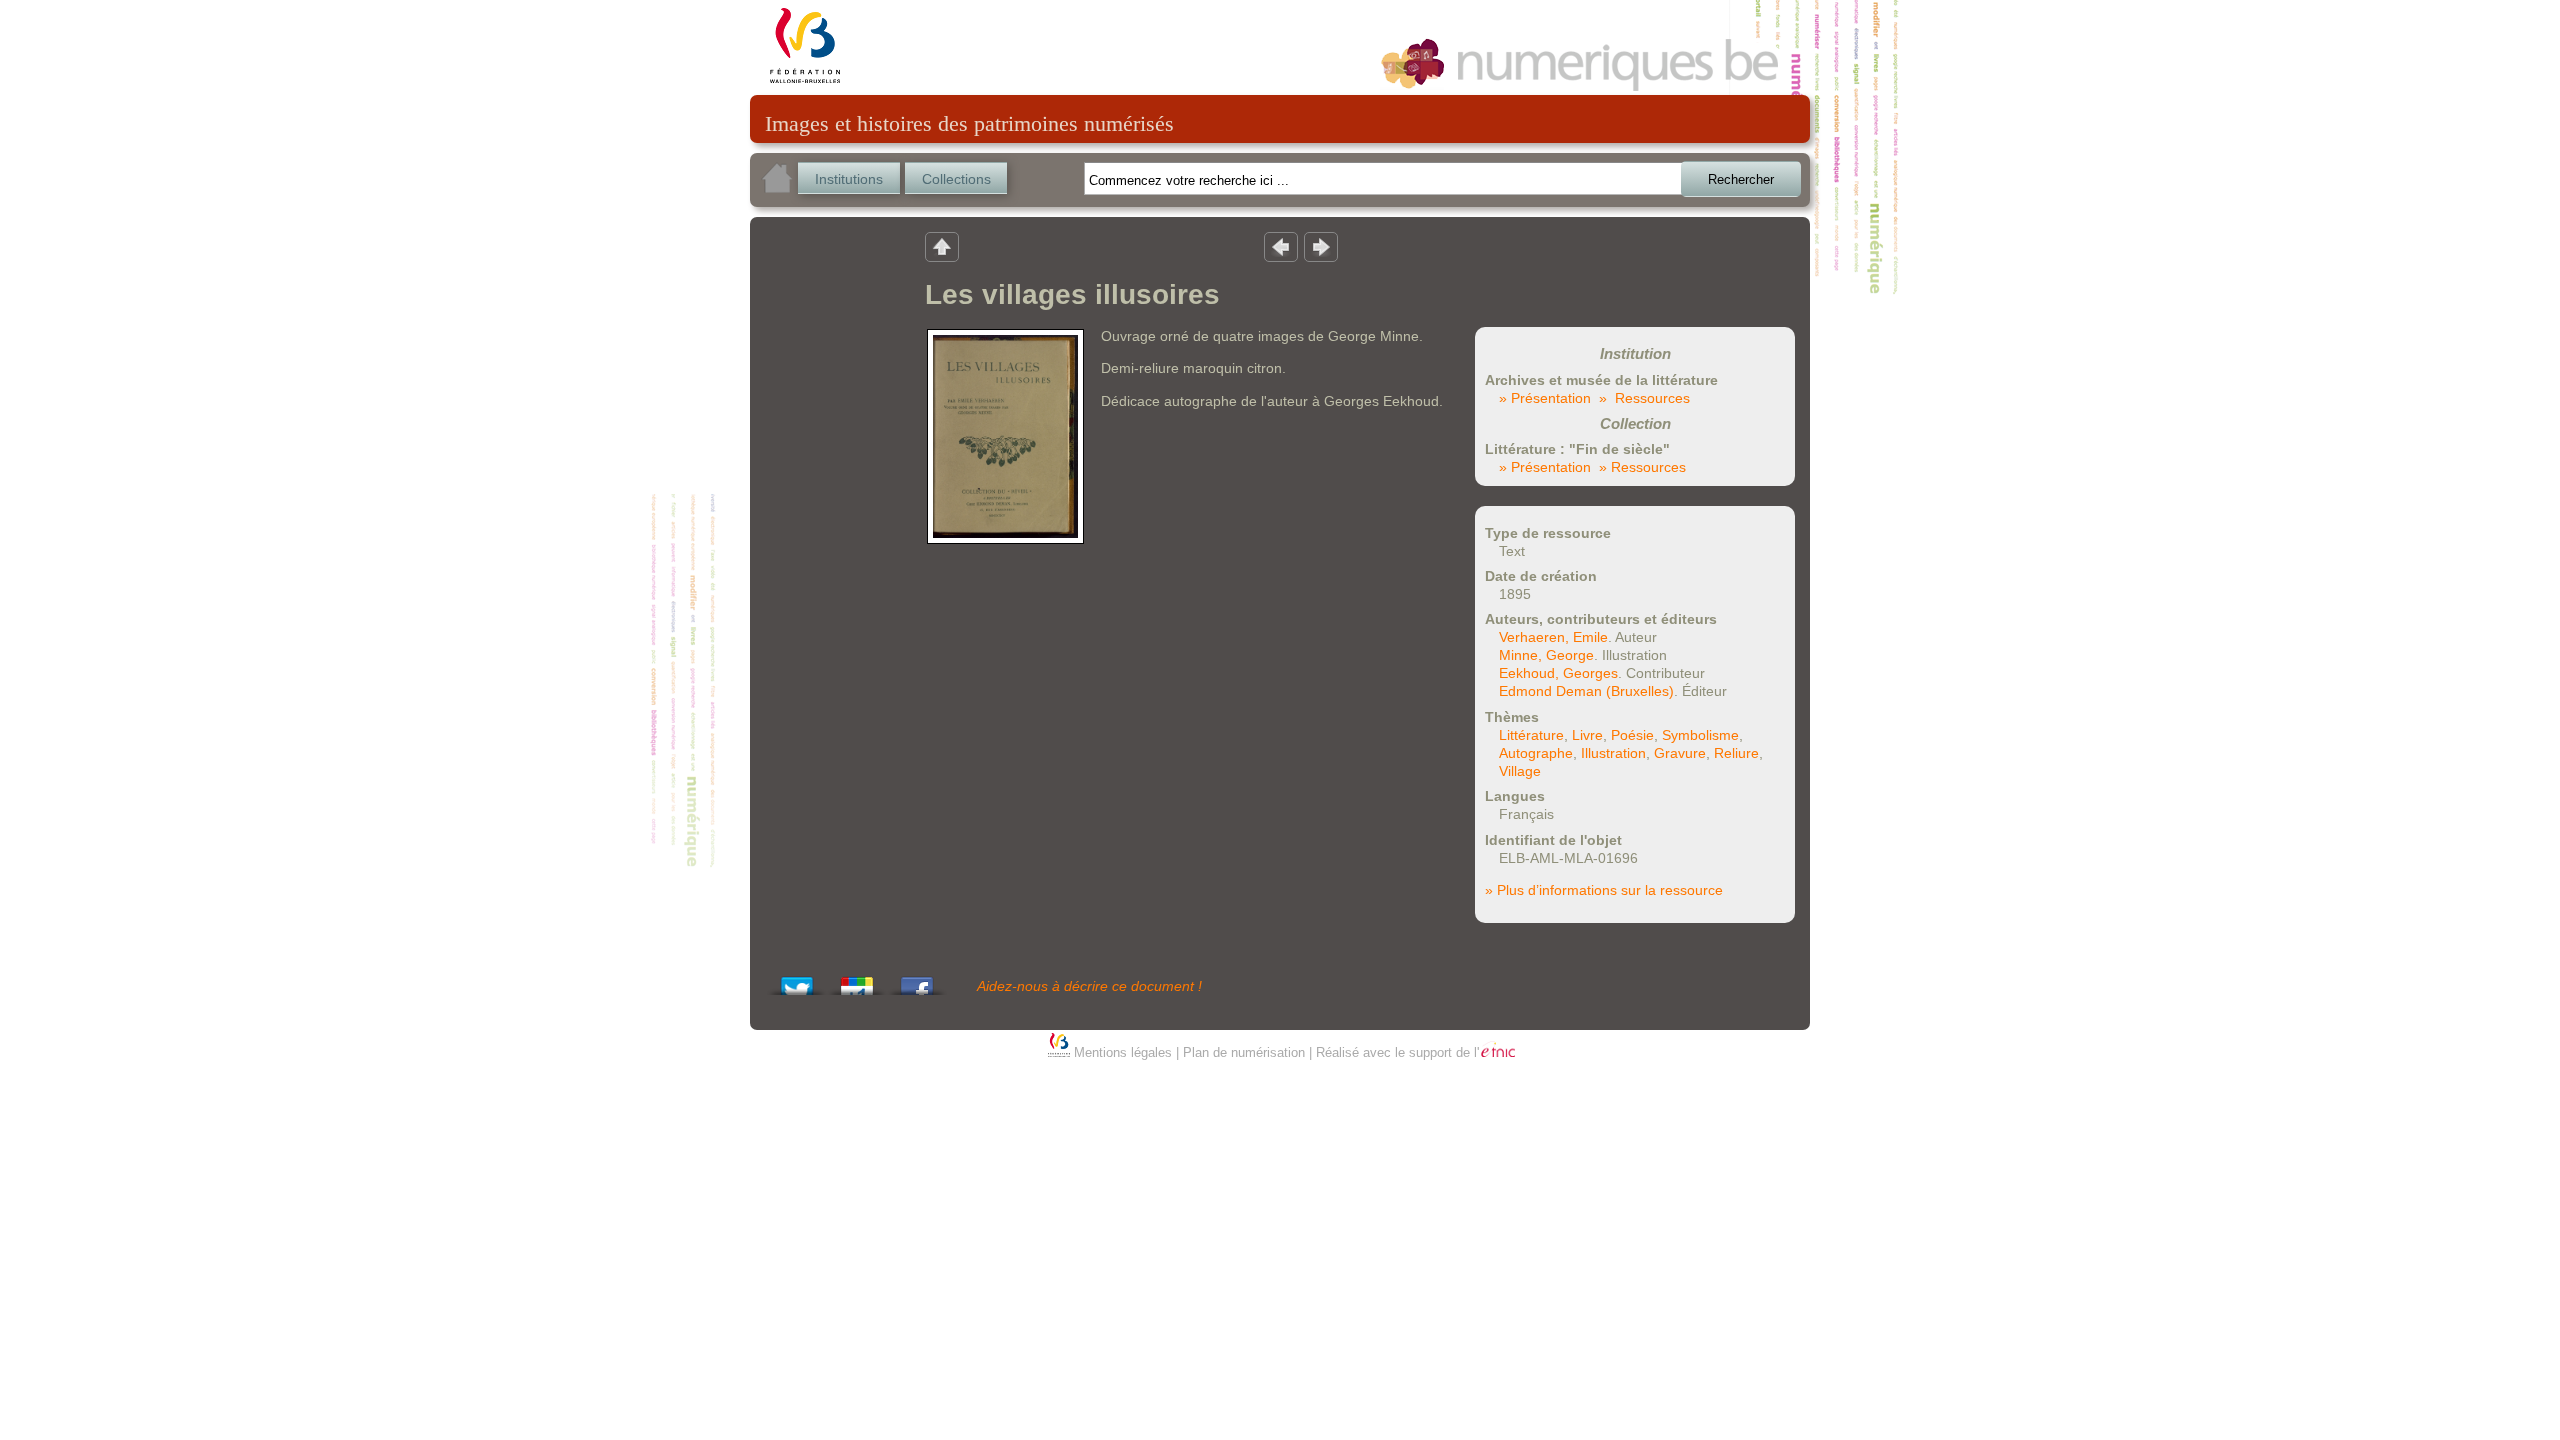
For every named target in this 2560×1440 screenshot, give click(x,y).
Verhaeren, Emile (1553, 637)
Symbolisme (1700, 735)
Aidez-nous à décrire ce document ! (1089, 986)
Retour (942, 246)
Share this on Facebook (917, 980)
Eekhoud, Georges (1558, 673)
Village (1520, 771)
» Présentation (1545, 398)
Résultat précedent (1281, 246)
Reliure (1736, 753)
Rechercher (1741, 179)
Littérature (1531, 735)
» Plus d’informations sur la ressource (1604, 890)
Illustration (1613, 753)
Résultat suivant (1321, 246)
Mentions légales (1123, 1052)
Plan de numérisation (1244, 1052)
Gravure (1680, 753)
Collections (956, 179)
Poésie (1632, 735)
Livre (1587, 735)
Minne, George (1546, 655)
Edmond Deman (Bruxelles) (1586, 691)
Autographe (1536, 753)
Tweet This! (797, 980)
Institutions (849, 179)
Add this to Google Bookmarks (857, 980)
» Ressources (1644, 398)
